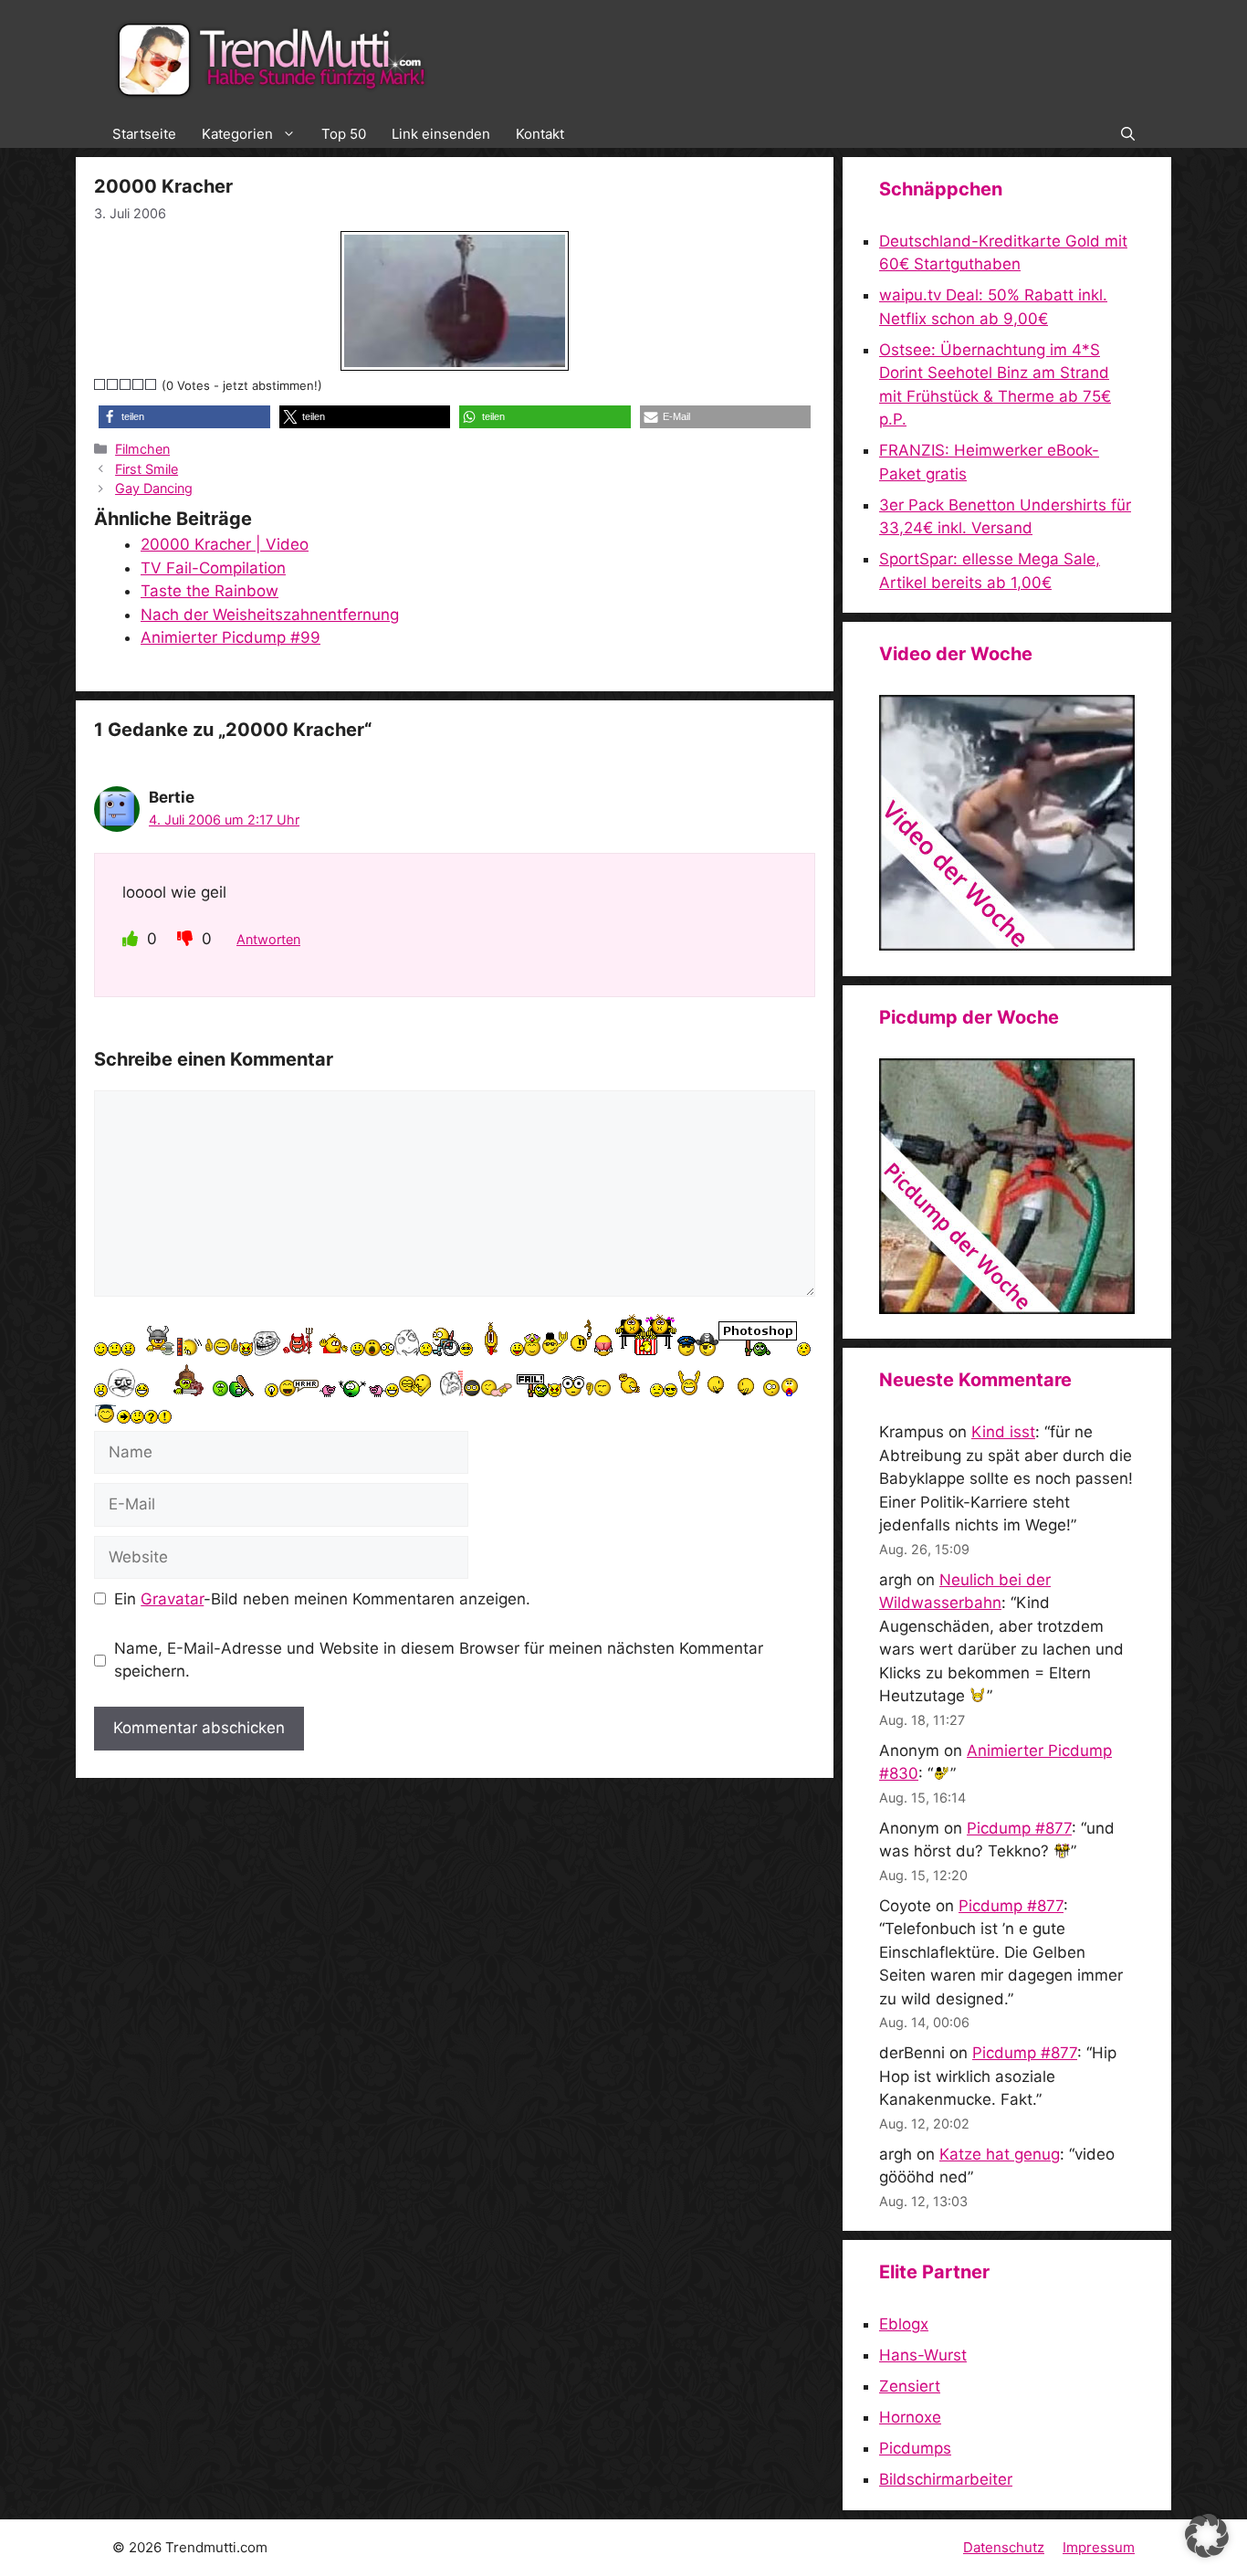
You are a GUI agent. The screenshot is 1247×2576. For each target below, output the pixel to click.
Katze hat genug (1000, 2154)
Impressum (1099, 2547)
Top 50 (344, 134)
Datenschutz (1004, 2547)
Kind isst (1003, 1432)
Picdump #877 (1019, 1828)
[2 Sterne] (113, 384)
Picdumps (915, 2448)
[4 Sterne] (139, 384)
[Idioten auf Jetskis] (1007, 945)
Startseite (144, 134)
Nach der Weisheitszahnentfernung (270, 615)
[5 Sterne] (152, 384)
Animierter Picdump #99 (231, 637)
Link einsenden (441, 134)
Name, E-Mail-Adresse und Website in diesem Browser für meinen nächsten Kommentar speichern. (439, 1660)
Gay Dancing (154, 488)
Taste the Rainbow (210, 591)
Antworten (268, 939)
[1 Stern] (100, 384)
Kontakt (540, 134)
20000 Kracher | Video (225, 544)
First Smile (147, 469)
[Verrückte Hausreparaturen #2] (1007, 1309)
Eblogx (904, 2324)
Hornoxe (910, 2417)
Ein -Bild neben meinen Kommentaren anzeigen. (322, 1599)
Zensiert (910, 2386)
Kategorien (237, 134)
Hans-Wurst (923, 2355)
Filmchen (142, 449)
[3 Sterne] (126, 384)
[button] (1128, 134)
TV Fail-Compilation (213, 568)
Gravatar (172, 1599)
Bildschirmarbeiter (946, 2479)
